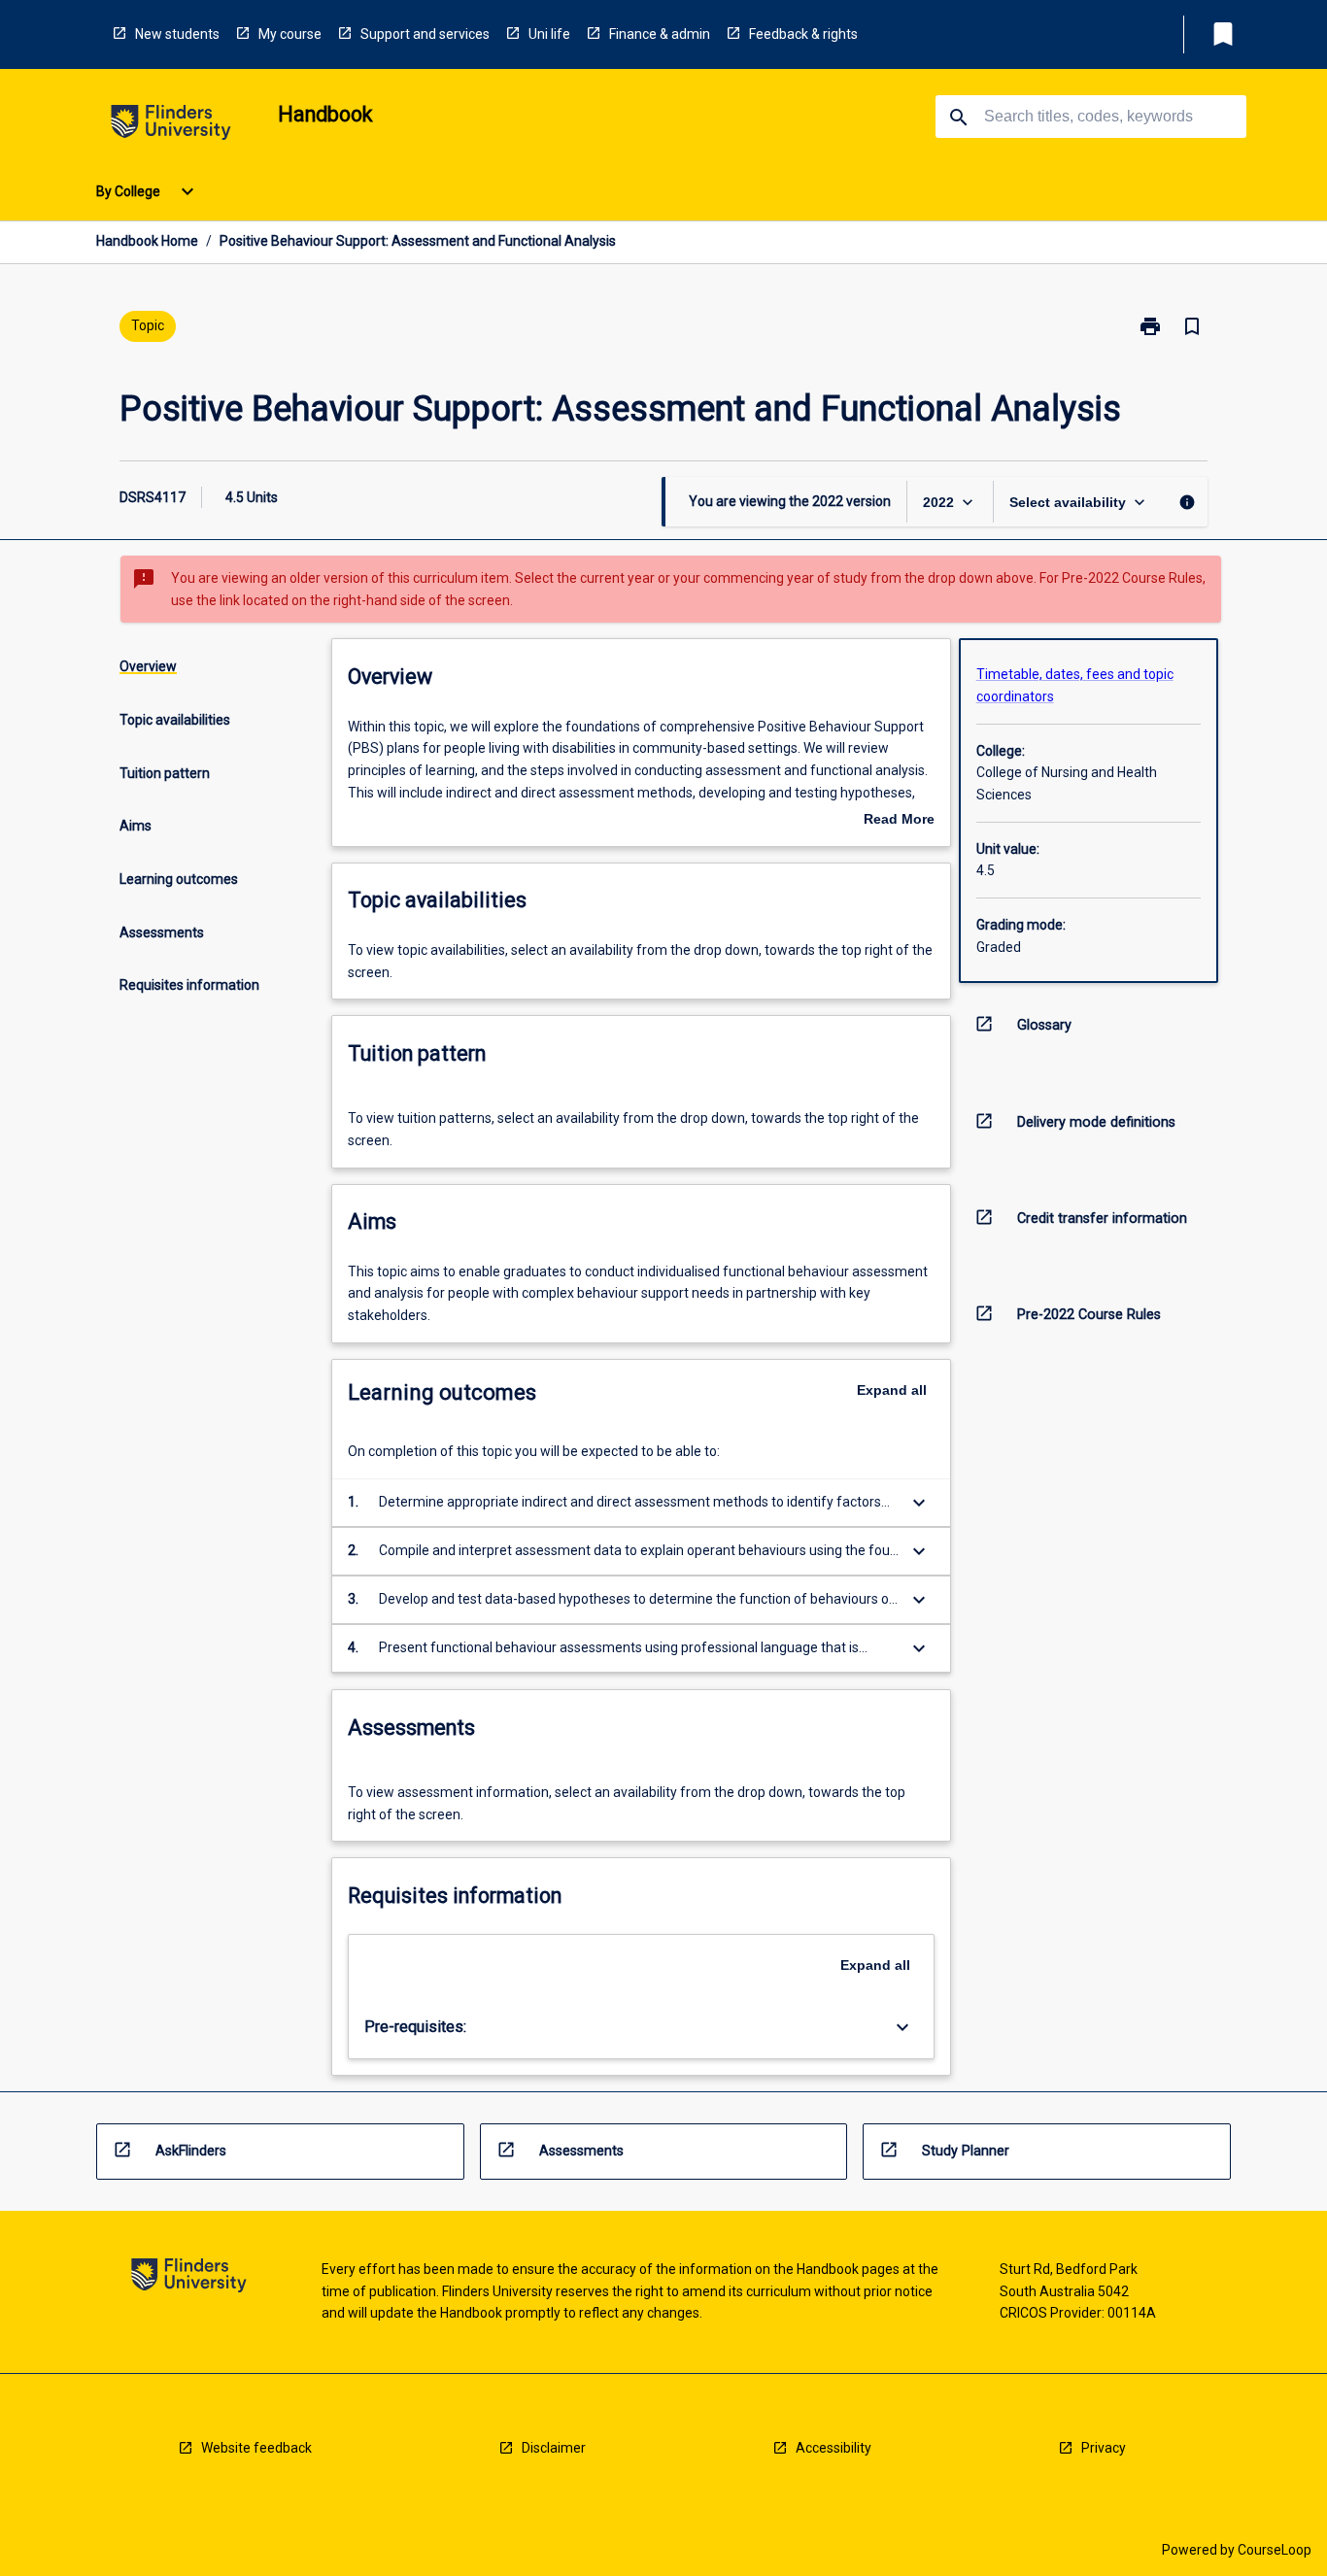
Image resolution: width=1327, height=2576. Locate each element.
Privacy (1104, 2448)
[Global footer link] (189, 2278)
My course (290, 34)
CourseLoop (1275, 2550)
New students (177, 34)
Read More (899, 821)
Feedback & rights (803, 34)
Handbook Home (147, 241)
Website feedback (256, 2448)
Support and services (425, 34)
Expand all (892, 1390)
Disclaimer (554, 2448)
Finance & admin (660, 34)
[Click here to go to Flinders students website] (171, 126)
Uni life (549, 34)
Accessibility (834, 2448)
